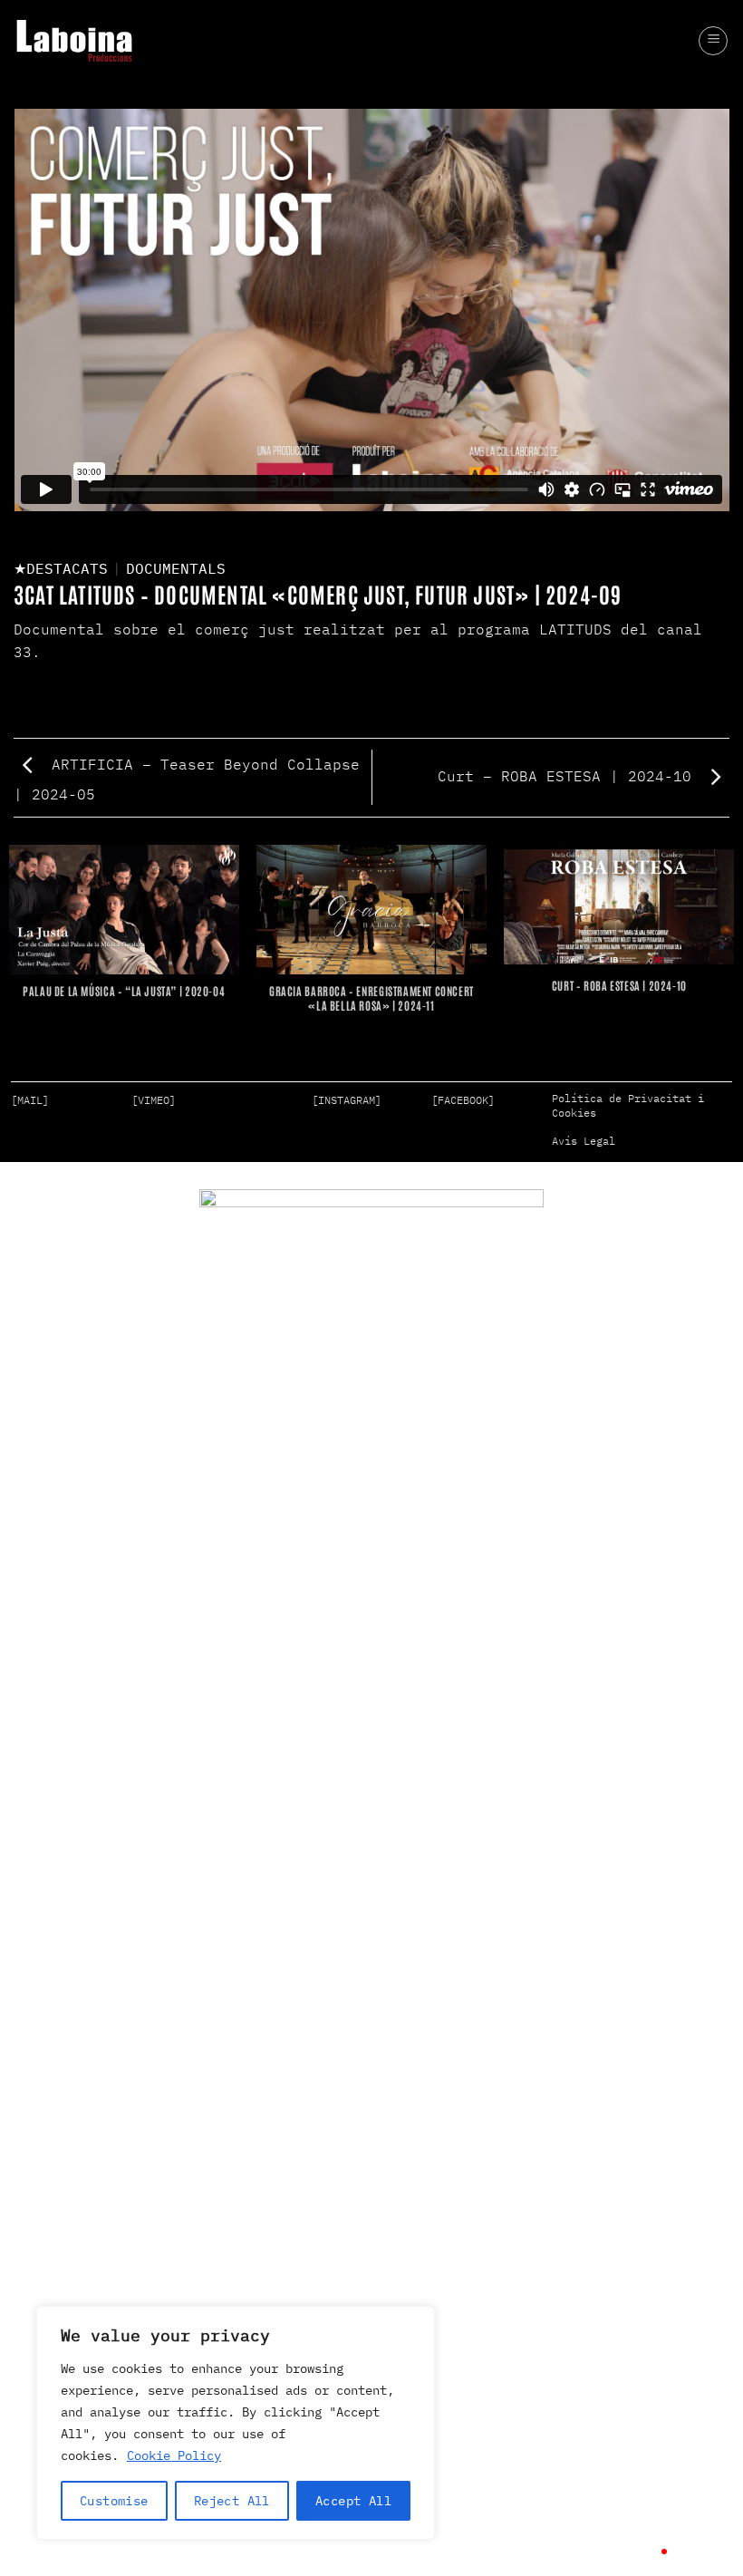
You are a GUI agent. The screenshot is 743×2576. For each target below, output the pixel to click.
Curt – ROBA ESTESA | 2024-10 (569, 776)
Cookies (574, 1113)
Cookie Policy (174, 2455)
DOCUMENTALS (176, 568)
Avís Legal (584, 1141)
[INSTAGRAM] (347, 1100)
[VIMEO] (154, 1100)
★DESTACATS (61, 568)
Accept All (353, 2501)
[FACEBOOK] (463, 1100)
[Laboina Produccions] (74, 41)
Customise (114, 2501)
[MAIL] (30, 1100)
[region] (236, 2423)
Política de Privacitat (622, 1098)
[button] (713, 41)
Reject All (232, 2501)
